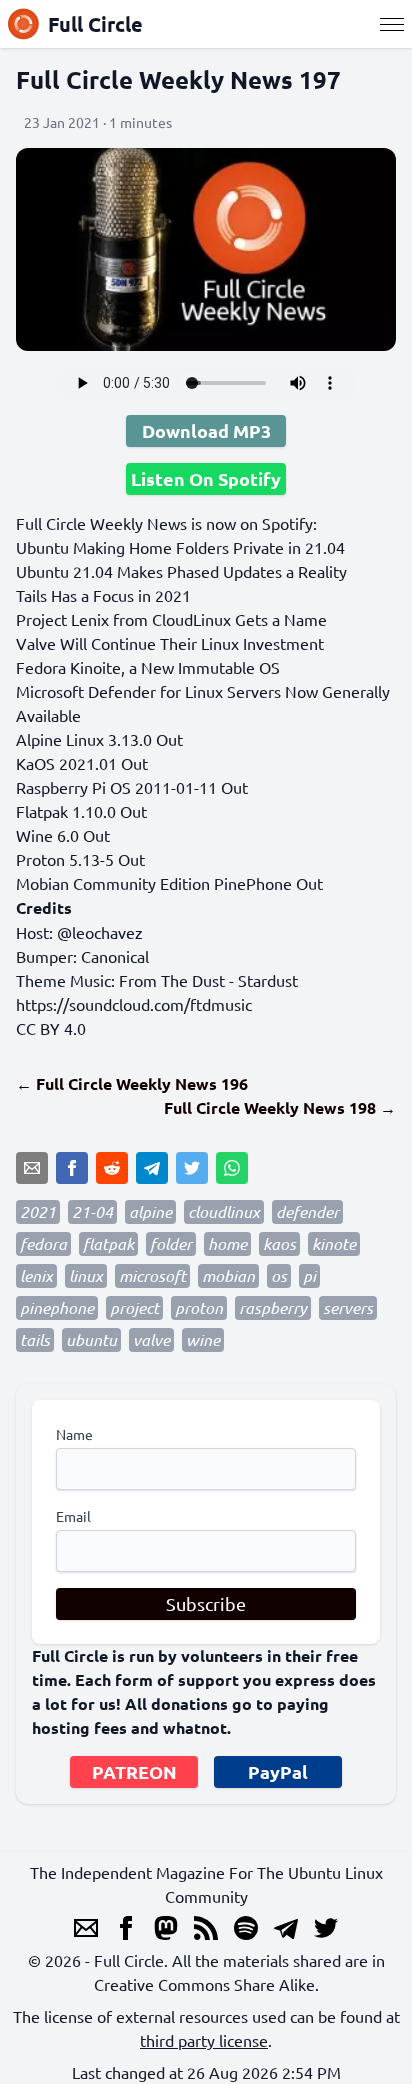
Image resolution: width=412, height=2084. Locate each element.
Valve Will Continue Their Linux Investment (170, 643)
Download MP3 (206, 430)
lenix (36, 1275)
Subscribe (206, 1603)
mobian (228, 1275)
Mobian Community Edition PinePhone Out (169, 883)
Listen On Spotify (206, 478)
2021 (38, 1211)
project (134, 1307)
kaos (279, 1243)
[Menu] (392, 24)
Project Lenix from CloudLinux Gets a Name (171, 619)
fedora (43, 1243)
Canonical (115, 956)
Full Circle (95, 24)
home (227, 1243)
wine (203, 1339)
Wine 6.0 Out (63, 835)
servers (348, 1307)
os (279, 1275)
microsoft (152, 1275)
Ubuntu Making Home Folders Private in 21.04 (180, 547)
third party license (204, 2040)
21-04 (92, 1211)
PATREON (134, 1771)
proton (199, 1307)
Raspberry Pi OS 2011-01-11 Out (132, 787)
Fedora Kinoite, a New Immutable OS (148, 667)
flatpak (108, 1243)
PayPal (278, 1771)
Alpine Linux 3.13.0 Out (99, 739)
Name (74, 1434)
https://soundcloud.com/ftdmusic (134, 1004)
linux (86, 1275)
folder (171, 1243)
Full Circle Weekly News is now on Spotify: (166, 523)
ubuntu (91, 1339)
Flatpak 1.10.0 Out (81, 811)
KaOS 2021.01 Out (82, 763)
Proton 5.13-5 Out (80, 859)
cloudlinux (224, 1211)
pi (309, 1275)
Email (73, 1516)
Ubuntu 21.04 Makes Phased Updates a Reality (181, 571)
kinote (334, 1243)
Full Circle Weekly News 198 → (280, 1107)
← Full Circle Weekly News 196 (132, 1083)
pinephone (57, 1307)
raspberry (273, 1307)
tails (35, 1339)
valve (151, 1339)
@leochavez (100, 932)
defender (307, 1211)
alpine (150, 1211)
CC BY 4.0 (51, 1028)
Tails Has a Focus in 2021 (103, 595)
